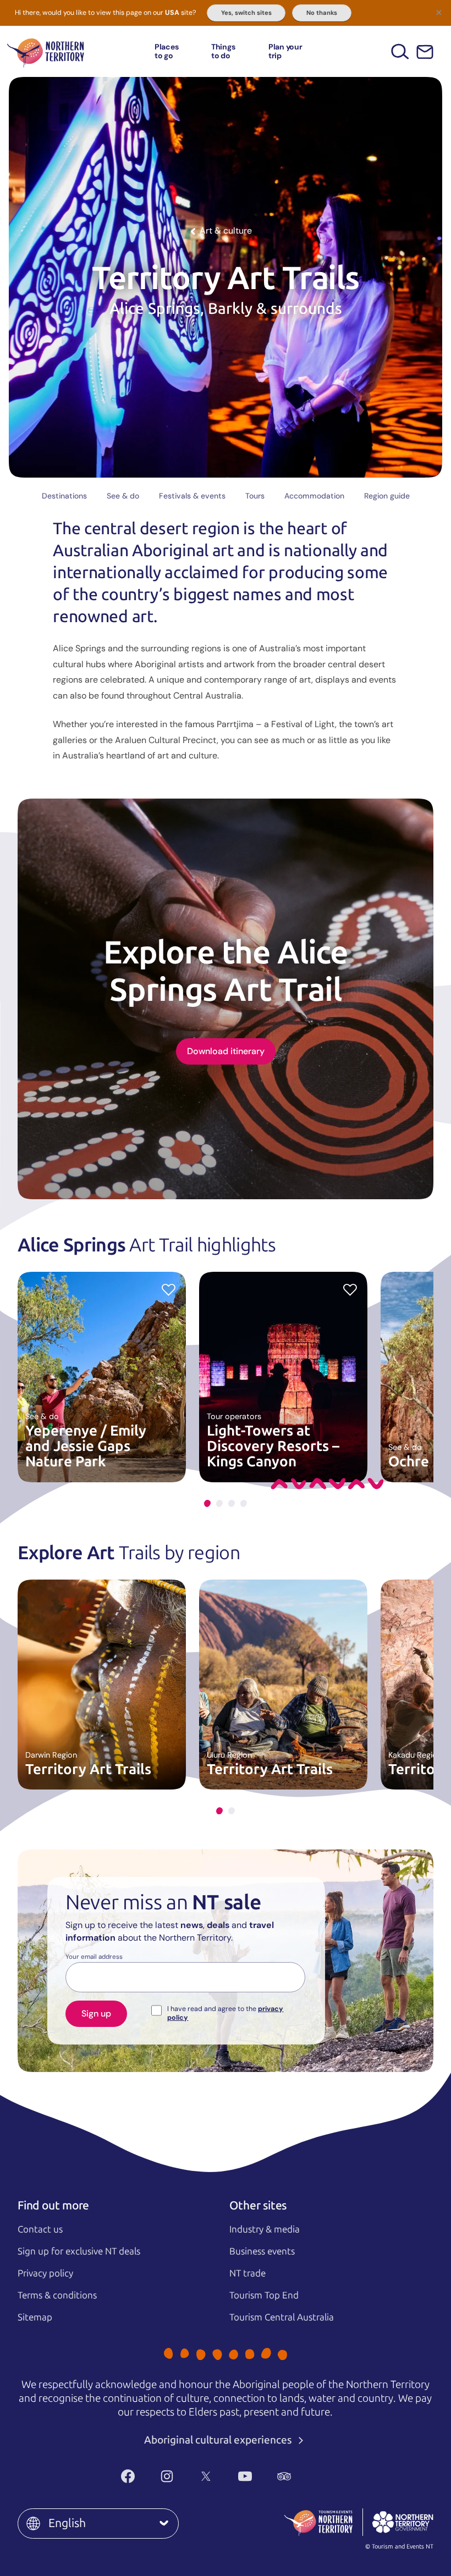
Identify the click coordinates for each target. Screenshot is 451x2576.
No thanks (322, 13)
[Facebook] (128, 2476)
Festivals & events (192, 496)
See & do (123, 496)
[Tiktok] (323, 2476)
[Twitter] (206, 2476)
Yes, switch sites (246, 13)
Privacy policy (45, 2273)
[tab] (207, 1503)
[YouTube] (245, 2476)
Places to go (167, 51)
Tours (255, 496)
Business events (262, 2251)
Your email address (94, 1957)
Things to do (223, 51)
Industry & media (265, 2229)
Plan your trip (285, 51)
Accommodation (314, 496)
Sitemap (35, 2317)
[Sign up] (425, 52)
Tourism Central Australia (282, 2317)
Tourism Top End (264, 2295)
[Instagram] (167, 2476)
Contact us (40, 2229)
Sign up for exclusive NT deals (79, 2251)
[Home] (46, 51)
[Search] (400, 51)
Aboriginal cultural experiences (219, 2440)
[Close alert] (439, 12)
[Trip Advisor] (284, 2476)
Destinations (64, 496)
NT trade (248, 2273)
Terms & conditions (57, 2295)
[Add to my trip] (169, 1289)
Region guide (387, 496)
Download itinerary (226, 1051)
